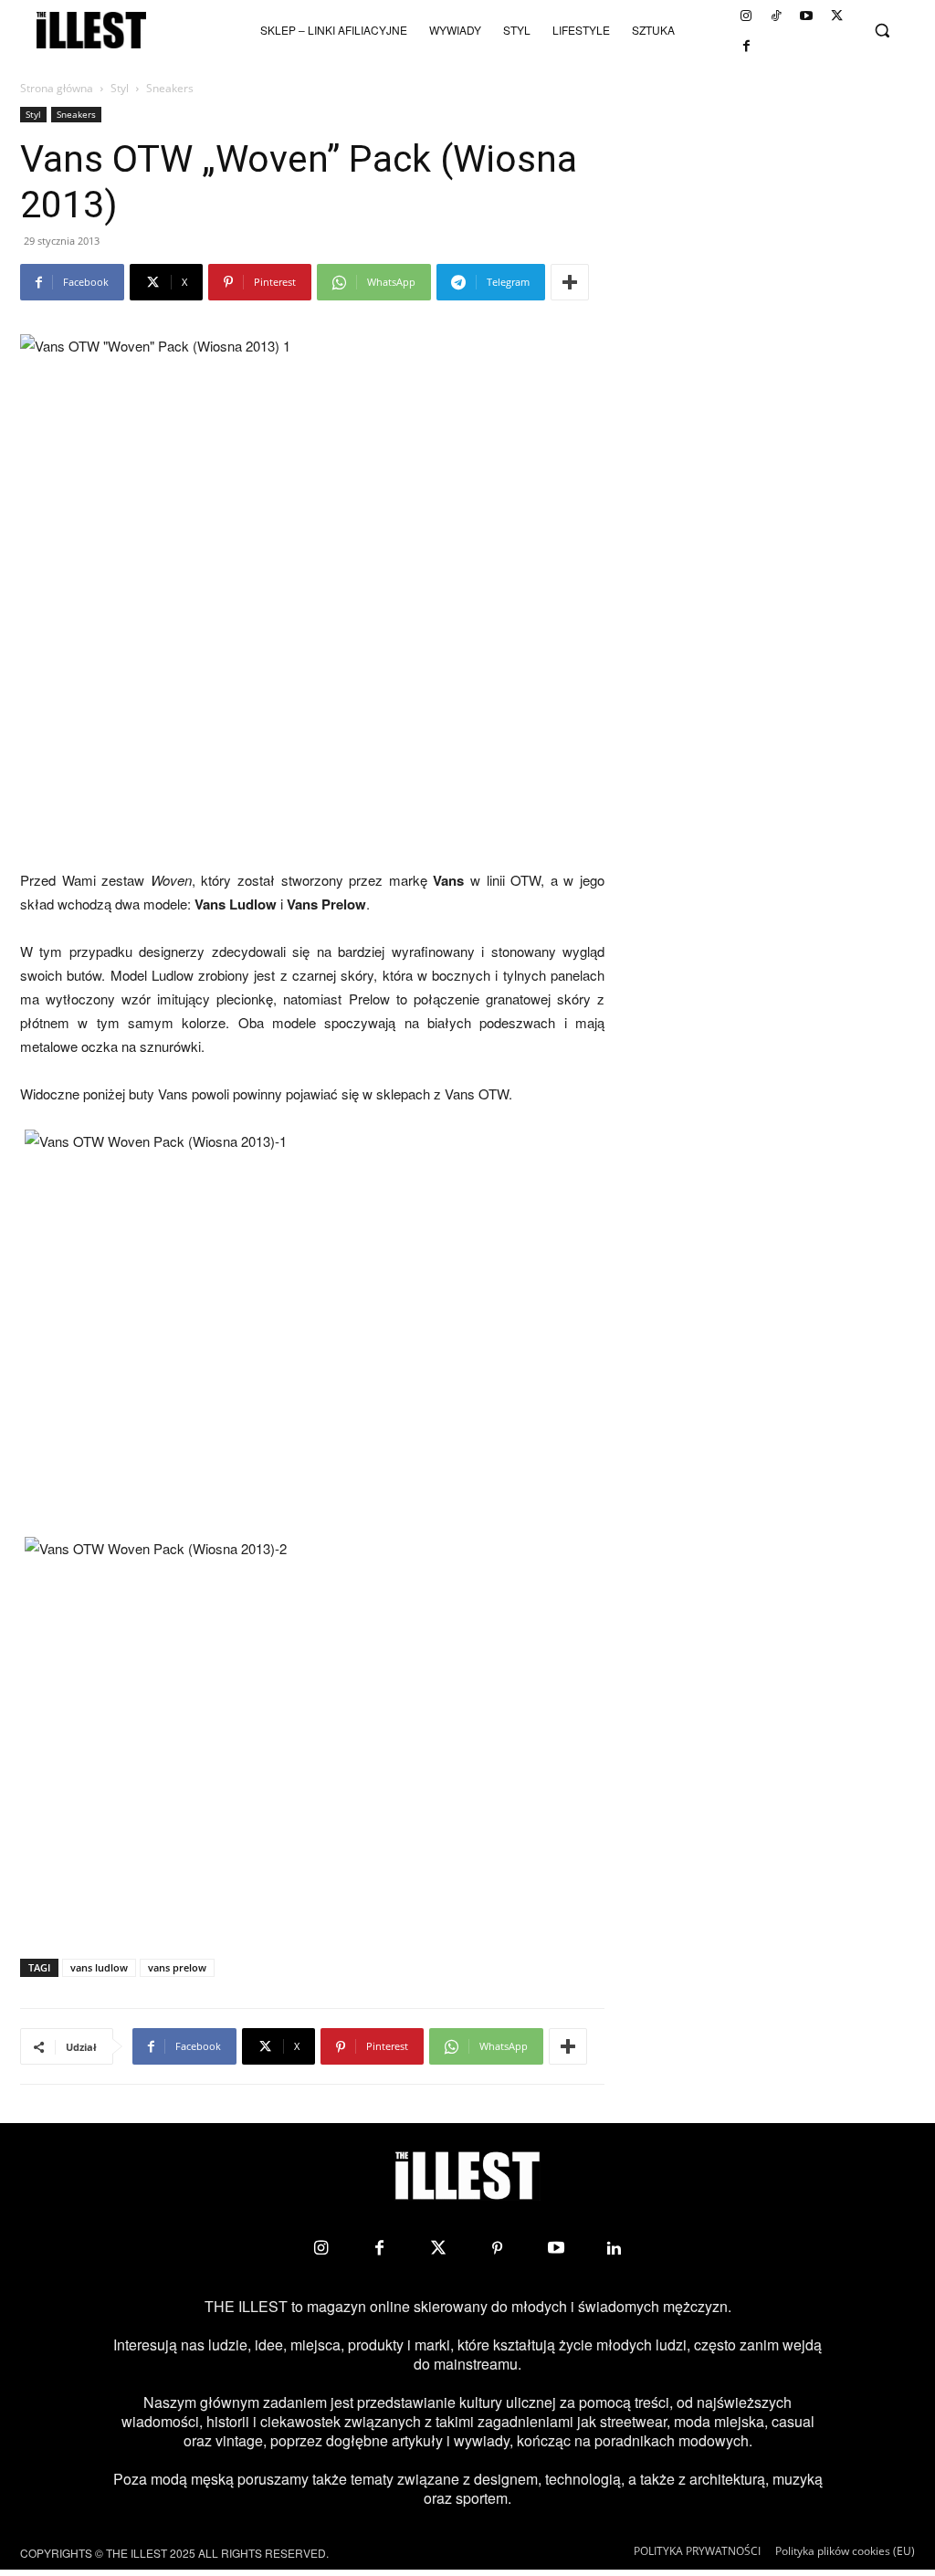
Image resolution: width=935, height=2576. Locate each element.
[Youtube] (806, 16)
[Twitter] (836, 16)
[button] (882, 30)
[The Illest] (91, 30)
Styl (120, 88)
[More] (570, 282)
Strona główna (57, 88)
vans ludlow (99, 1967)
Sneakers (76, 114)
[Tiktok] (776, 16)
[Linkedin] (615, 2248)
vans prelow (177, 1967)
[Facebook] (746, 46)
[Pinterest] (497, 2248)
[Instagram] (746, 16)
